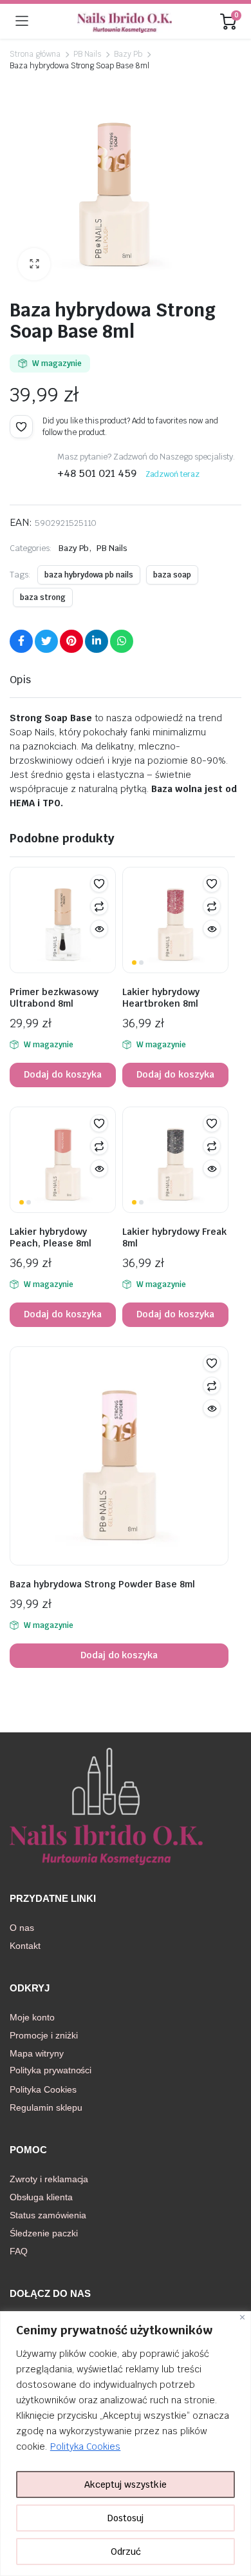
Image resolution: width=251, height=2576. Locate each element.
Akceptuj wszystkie (126, 2484)
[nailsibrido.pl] (125, 21)
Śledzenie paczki (44, 2233)
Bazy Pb (128, 54)
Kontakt (25, 1946)
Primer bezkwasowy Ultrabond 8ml (54, 998)
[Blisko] (242, 2317)
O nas (22, 1928)
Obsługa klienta (41, 2197)
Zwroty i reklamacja (49, 2179)
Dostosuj (126, 2518)
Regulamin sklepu (46, 2107)
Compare (99, 906)
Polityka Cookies (86, 2446)
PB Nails (88, 54)
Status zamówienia (48, 2215)
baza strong (43, 597)
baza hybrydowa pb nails (89, 575)
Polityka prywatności (51, 2070)
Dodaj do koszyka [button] (63, 1074)
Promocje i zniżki (44, 2035)
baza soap (172, 575)
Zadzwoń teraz (173, 474)
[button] (34, 264)
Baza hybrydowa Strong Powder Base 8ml (102, 1584)
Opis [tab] (20, 680)
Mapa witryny (37, 2053)
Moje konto (32, 2017)
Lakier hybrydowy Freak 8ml (174, 1237)
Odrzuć (126, 2552)
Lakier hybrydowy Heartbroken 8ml (161, 998)
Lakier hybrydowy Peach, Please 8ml (51, 1237)
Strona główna (35, 54)
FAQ (19, 2251)
